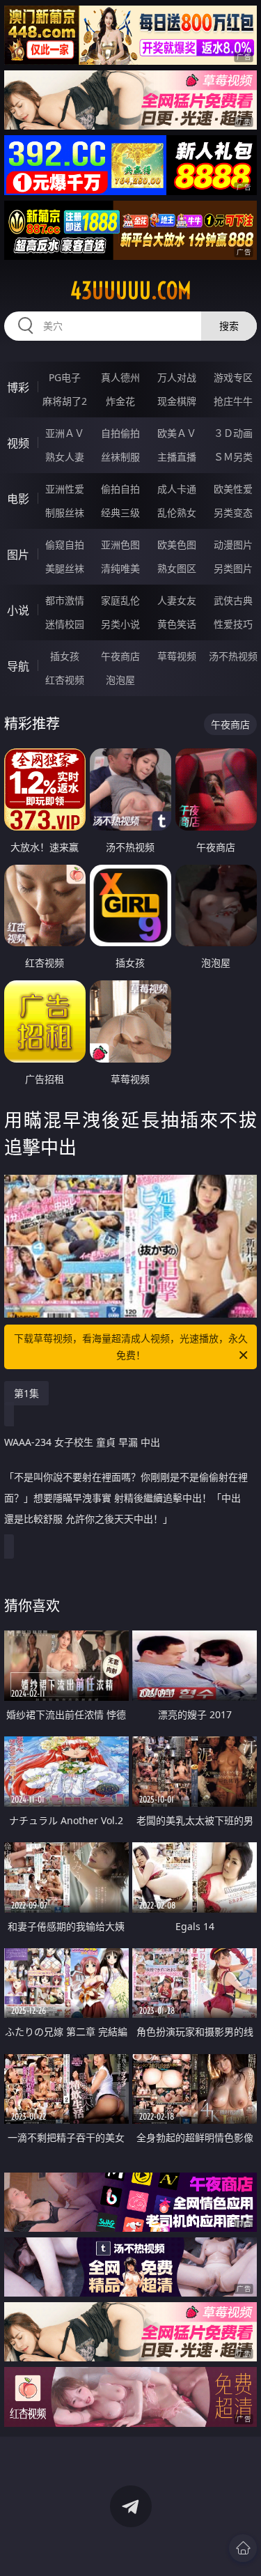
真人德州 (120, 377)
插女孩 (65, 656)
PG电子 (65, 377)
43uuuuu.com (131, 291)
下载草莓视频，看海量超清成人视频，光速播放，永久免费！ (131, 1347)
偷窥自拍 (65, 545)
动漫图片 (233, 545)
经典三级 (120, 512)
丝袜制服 (120, 457)
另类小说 (120, 624)
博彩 (18, 387)
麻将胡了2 (65, 401)
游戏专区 (233, 377)
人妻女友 (177, 600)
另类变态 (233, 512)
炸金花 (120, 401)
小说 (18, 610)
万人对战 (177, 377)
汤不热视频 (233, 656)
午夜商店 (120, 656)
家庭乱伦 (120, 600)
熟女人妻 (65, 457)
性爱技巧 (233, 624)
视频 (18, 443)
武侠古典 (233, 600)
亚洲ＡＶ (65, 433)
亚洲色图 (120, 545)
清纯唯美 (120, 568)
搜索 (229, 326)
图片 (18, 555)
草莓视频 (177, 656)
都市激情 (65, 600)
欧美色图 (177, 545)
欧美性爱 (233, 489)
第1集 (26, 1393)
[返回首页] (243, 2548)
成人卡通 (177, 489)
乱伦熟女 (177, 512)
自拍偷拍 (120, 433)
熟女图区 (177, 568)
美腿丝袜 (65, 568)
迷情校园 (65, 624)
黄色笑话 (177, 624)
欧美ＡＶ (177, 433)
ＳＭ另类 (233, 457)
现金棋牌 (177, 401)
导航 (18, 666)
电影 (18, 499)
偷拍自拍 (120, 489)
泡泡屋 (120, 680)
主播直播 (177, 457)
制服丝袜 (65, 512)
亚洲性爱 (65, 489)
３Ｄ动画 (233, 433)
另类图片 (233, 568)
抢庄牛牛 (233, 401)
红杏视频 (65, 680)
